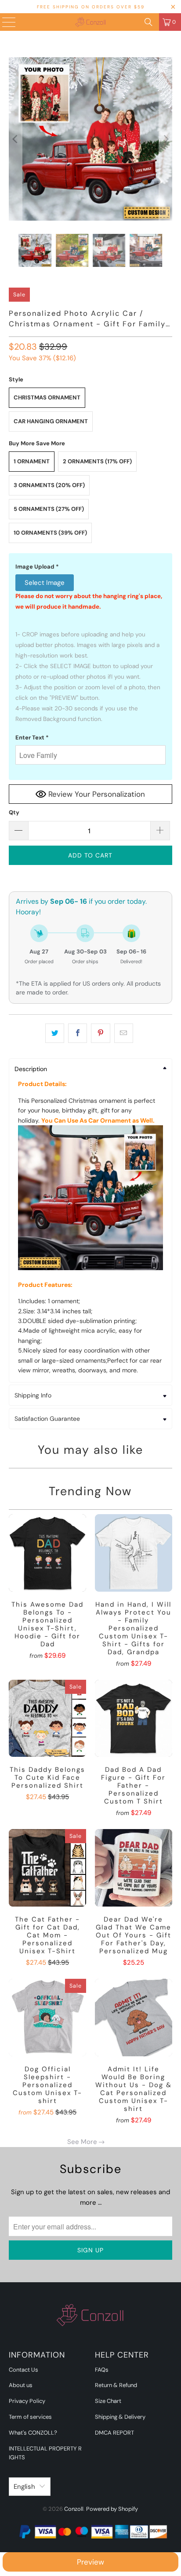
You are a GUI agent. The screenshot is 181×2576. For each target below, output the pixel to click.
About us (21, 2385)
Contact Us (24, 2370)
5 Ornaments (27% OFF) (49, 509)
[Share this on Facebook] (78, 1033)
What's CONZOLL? (33, 2433)
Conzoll (74, 2509)
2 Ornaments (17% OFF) (97, 461)
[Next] (166, 139)
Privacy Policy (27, 2401)
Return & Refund (116, 2385)
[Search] (148, 22)
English (24, 2487)
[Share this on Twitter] (55, 1033)
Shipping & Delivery (120, 2417)
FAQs (102, 2370)
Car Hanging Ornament (51, 421)
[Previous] (15, 139)
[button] (90, 567)
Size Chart (108, 2401)
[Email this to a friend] (124, 1033)
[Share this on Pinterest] (100, 1033)
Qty (14, 812)
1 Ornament (32, 461)
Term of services (30, 2417)
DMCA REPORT (114, 2433)
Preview (90, 2562)
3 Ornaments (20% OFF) (49, 485)
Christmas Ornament (47, 397)
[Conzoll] (90, 22)
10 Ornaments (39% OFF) (50, 533)
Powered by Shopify (112, 2509)
